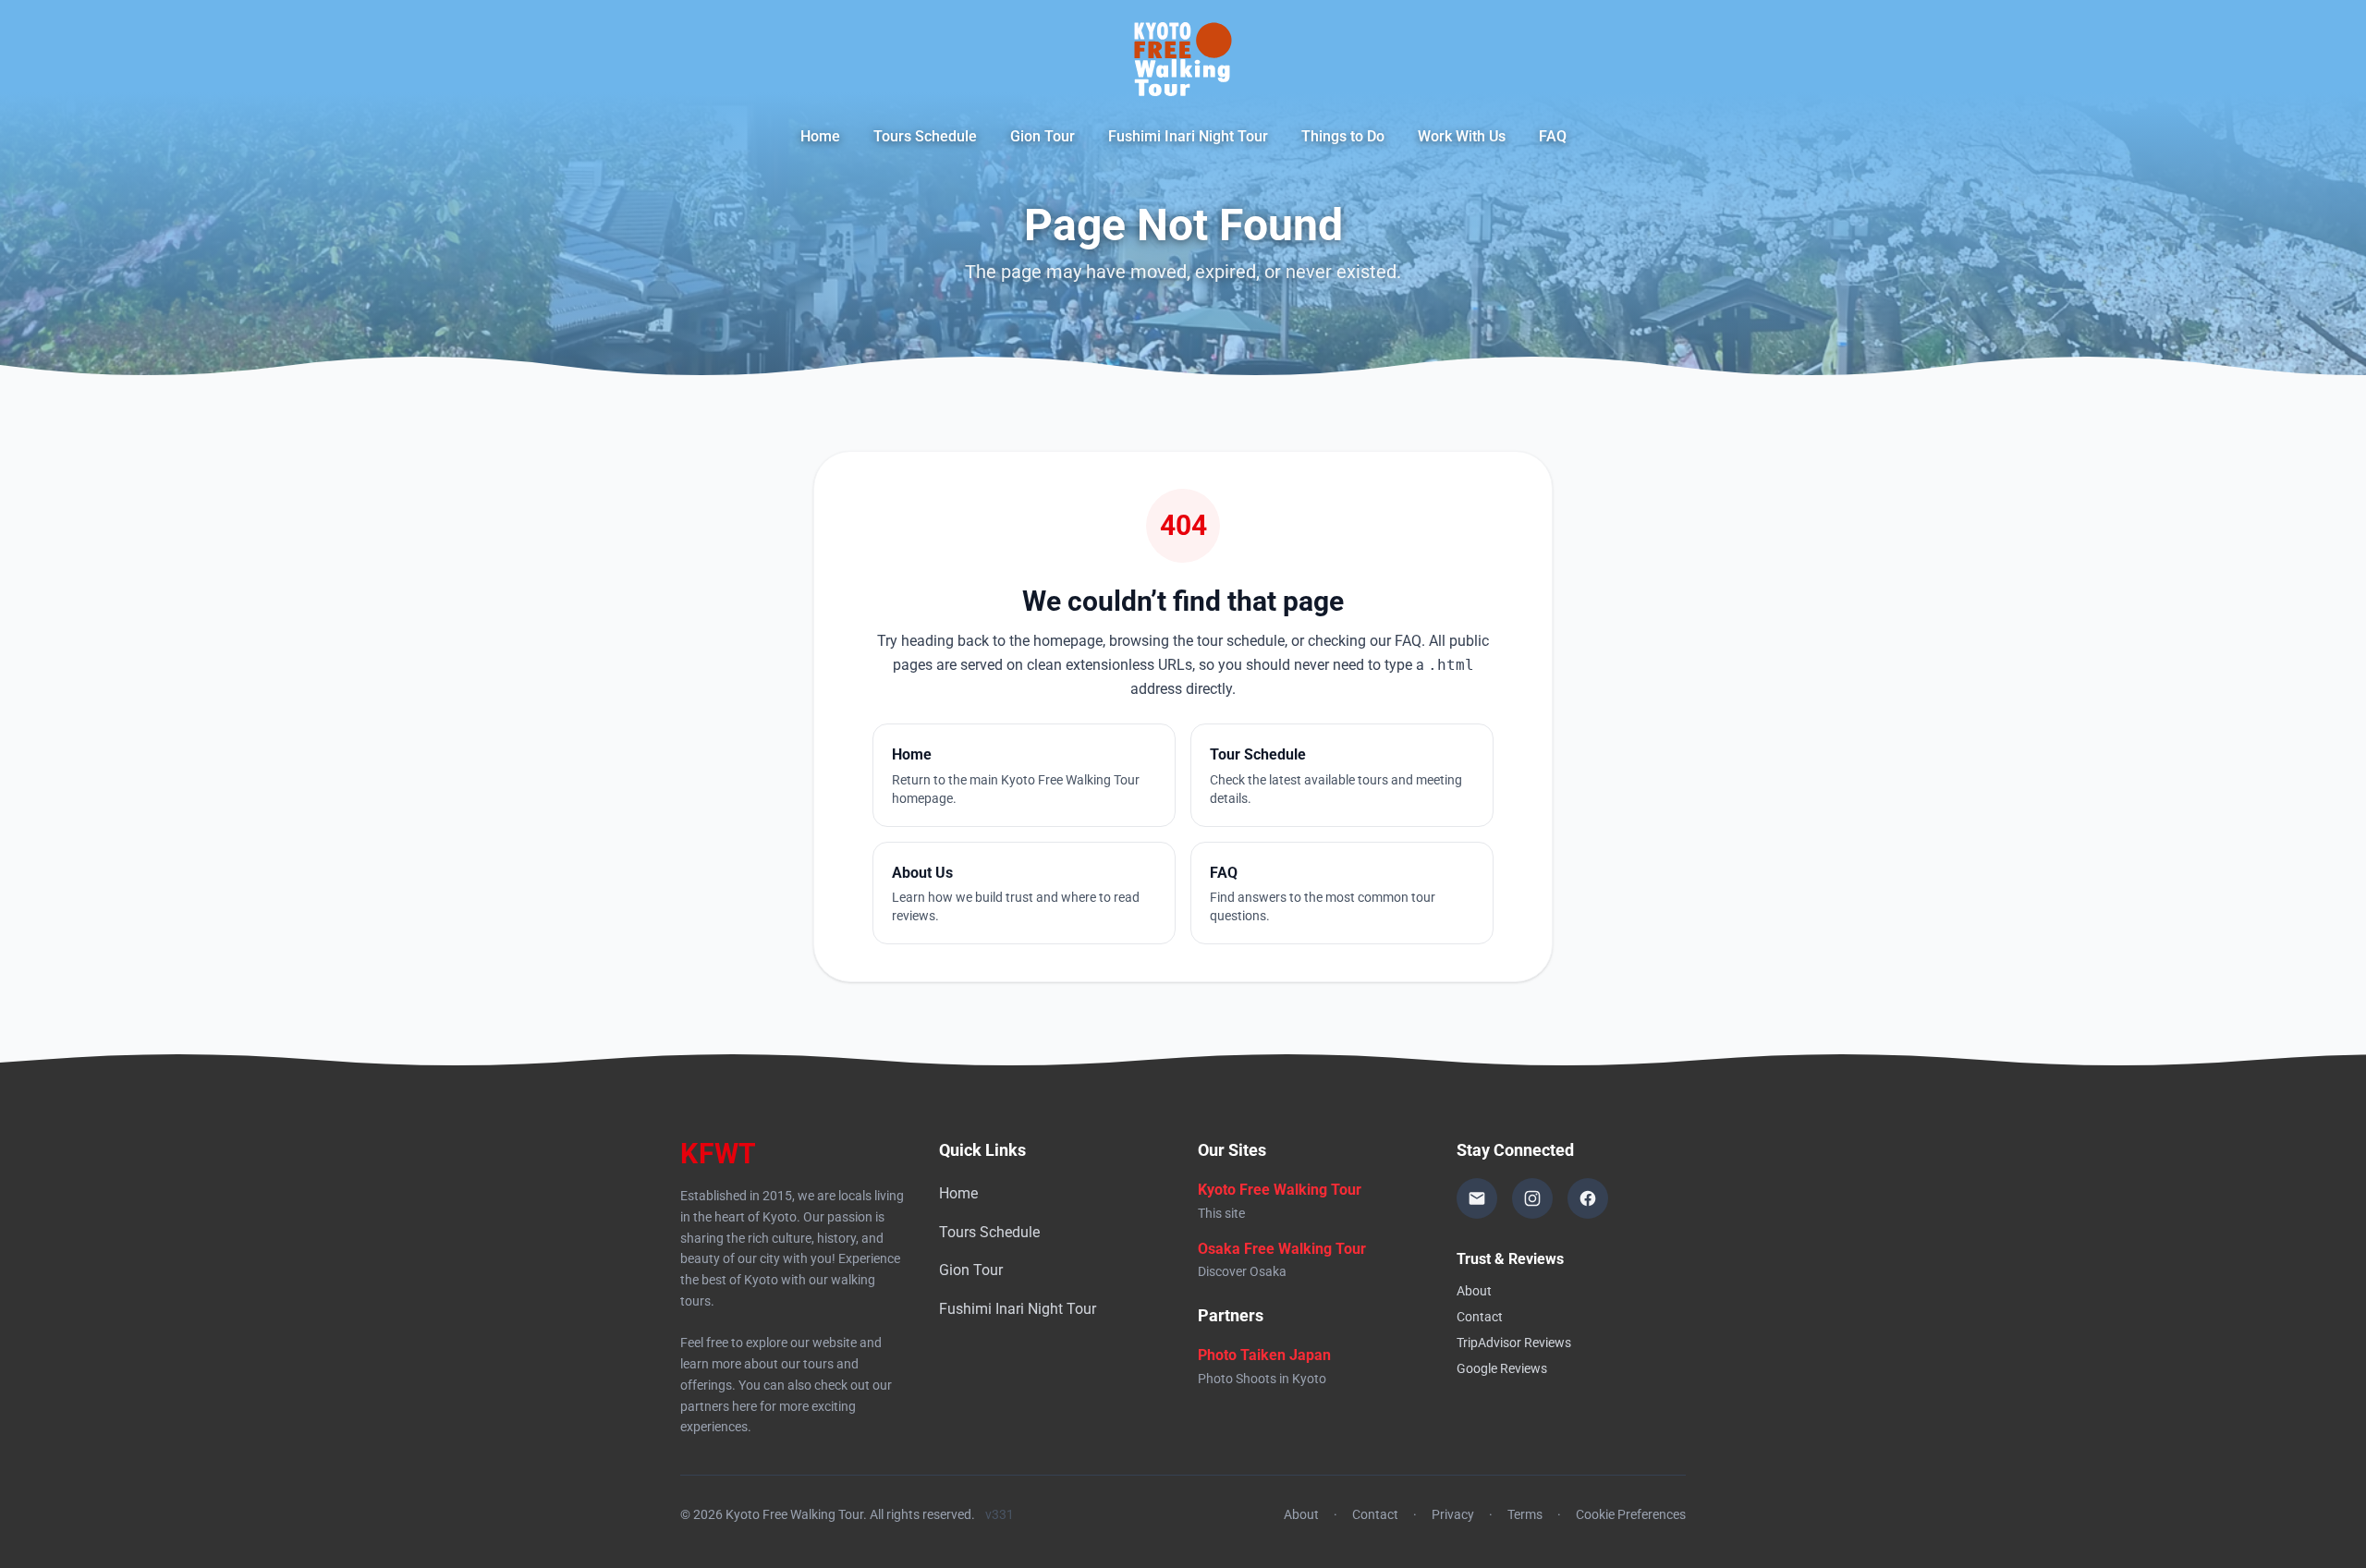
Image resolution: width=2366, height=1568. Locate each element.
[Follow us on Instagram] (1532, 1198)
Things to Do (1343, 136)
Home (820, 136)
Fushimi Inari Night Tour (1188, 136)
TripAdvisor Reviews (1514, 1343)
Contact (1480, 1317)
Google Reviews (1502, 1368)
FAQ (1553, 136)
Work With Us (1462, 136)
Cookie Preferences (1631, 1514)
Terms (1525, 1514)
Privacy (1453, 1514)
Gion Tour (1043, 136)
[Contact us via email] (1477, 1198)
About (1474, 1291)
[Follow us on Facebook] (1588, 1198)
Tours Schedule (925, 136)
